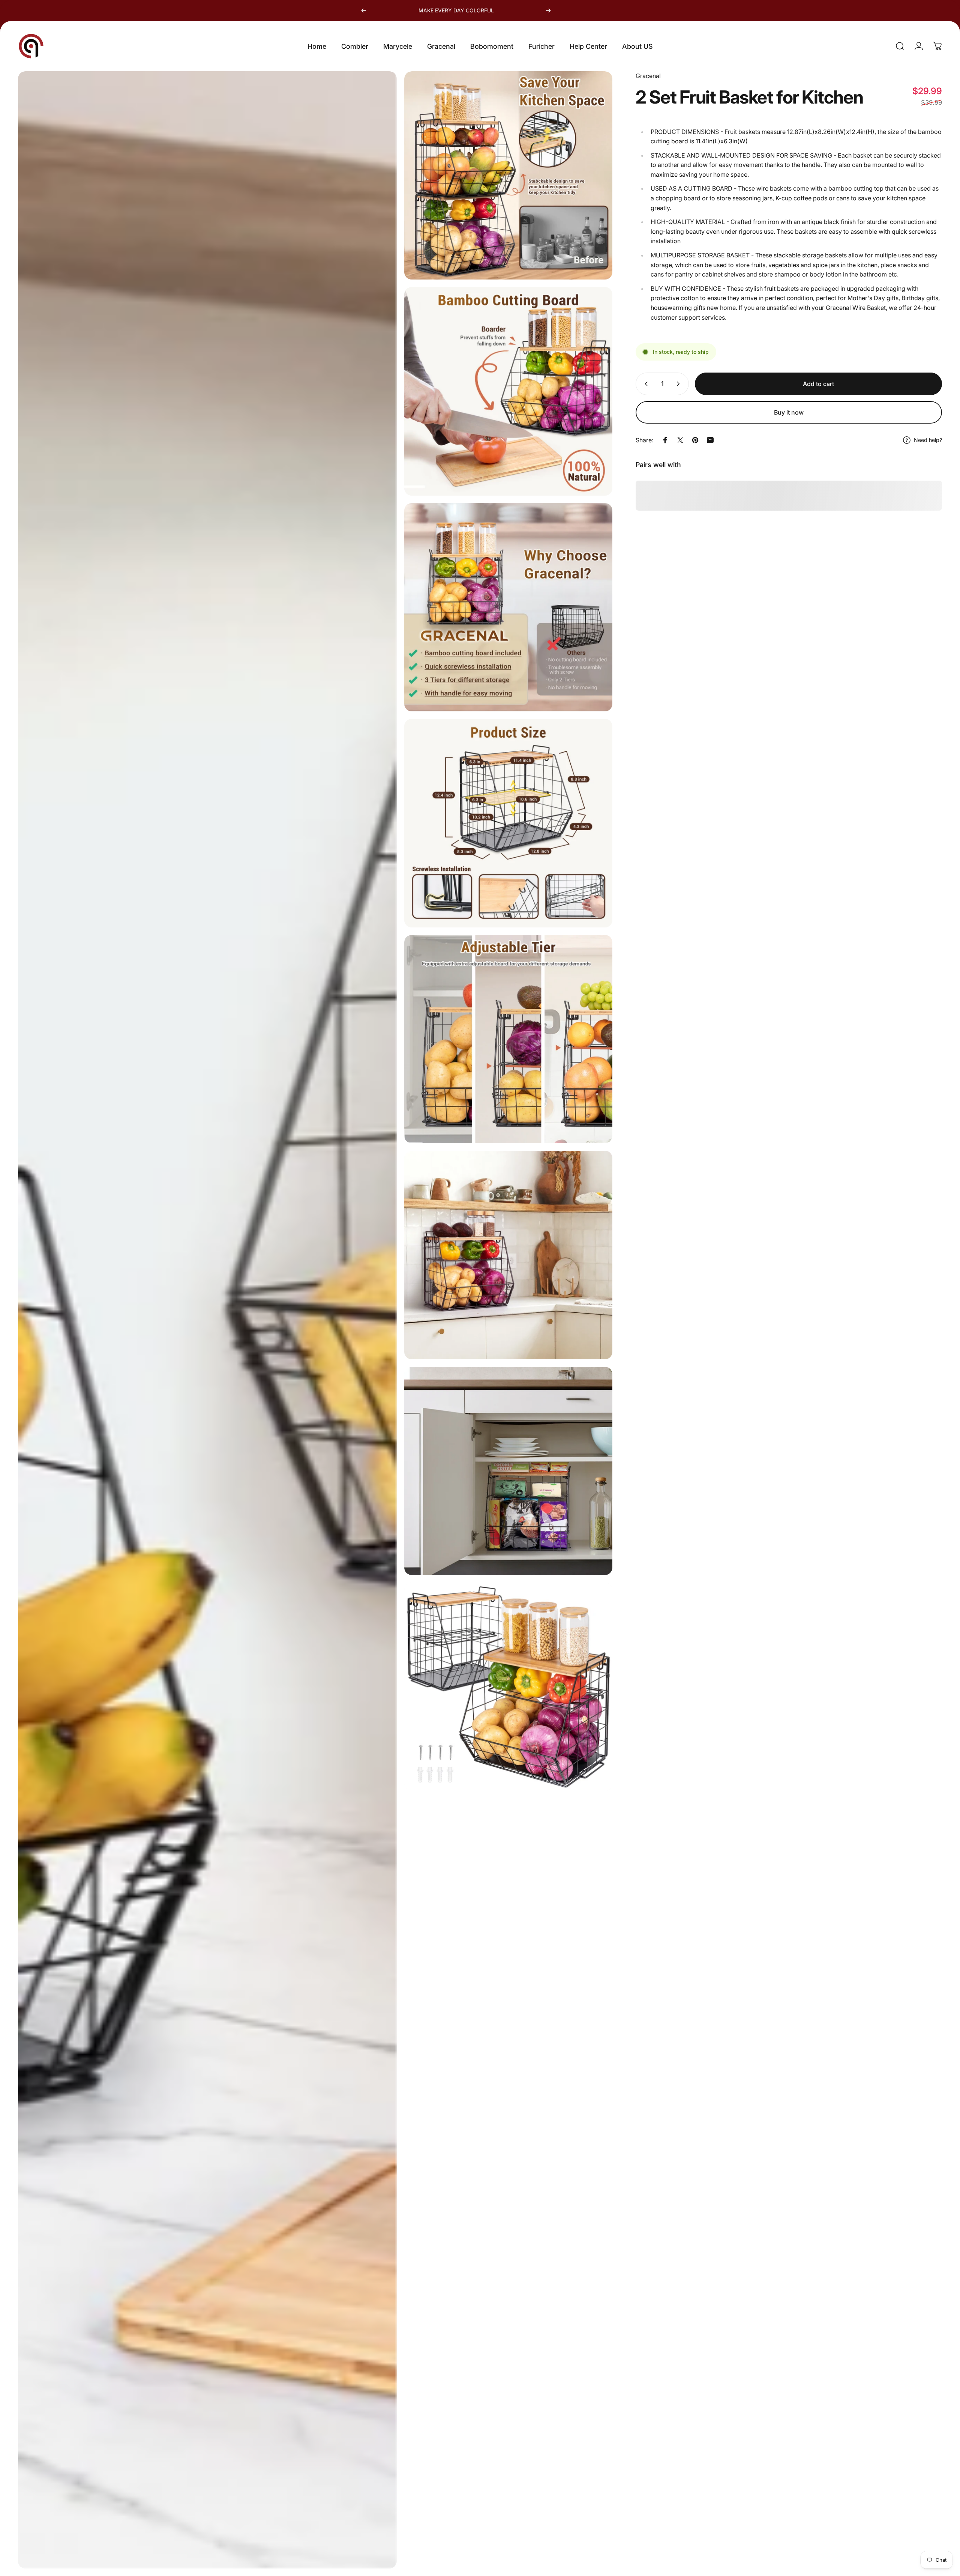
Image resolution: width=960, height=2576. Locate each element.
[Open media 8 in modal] (508, 1471)
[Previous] (364, 11)
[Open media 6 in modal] (508, 1039)
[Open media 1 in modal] (207, 1320)
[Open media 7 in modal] (508, 1255)
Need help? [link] (928, 440)
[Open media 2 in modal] (508, 175)
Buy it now (789, 412)
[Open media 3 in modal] (508, 391)
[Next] (548, 11)
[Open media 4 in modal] (508, 607)
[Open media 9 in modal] (508, 1687)
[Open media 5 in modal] (508, 823)
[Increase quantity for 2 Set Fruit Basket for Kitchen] (680, 384)
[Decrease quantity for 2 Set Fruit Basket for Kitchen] (645, 384)
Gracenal (648, 76)
